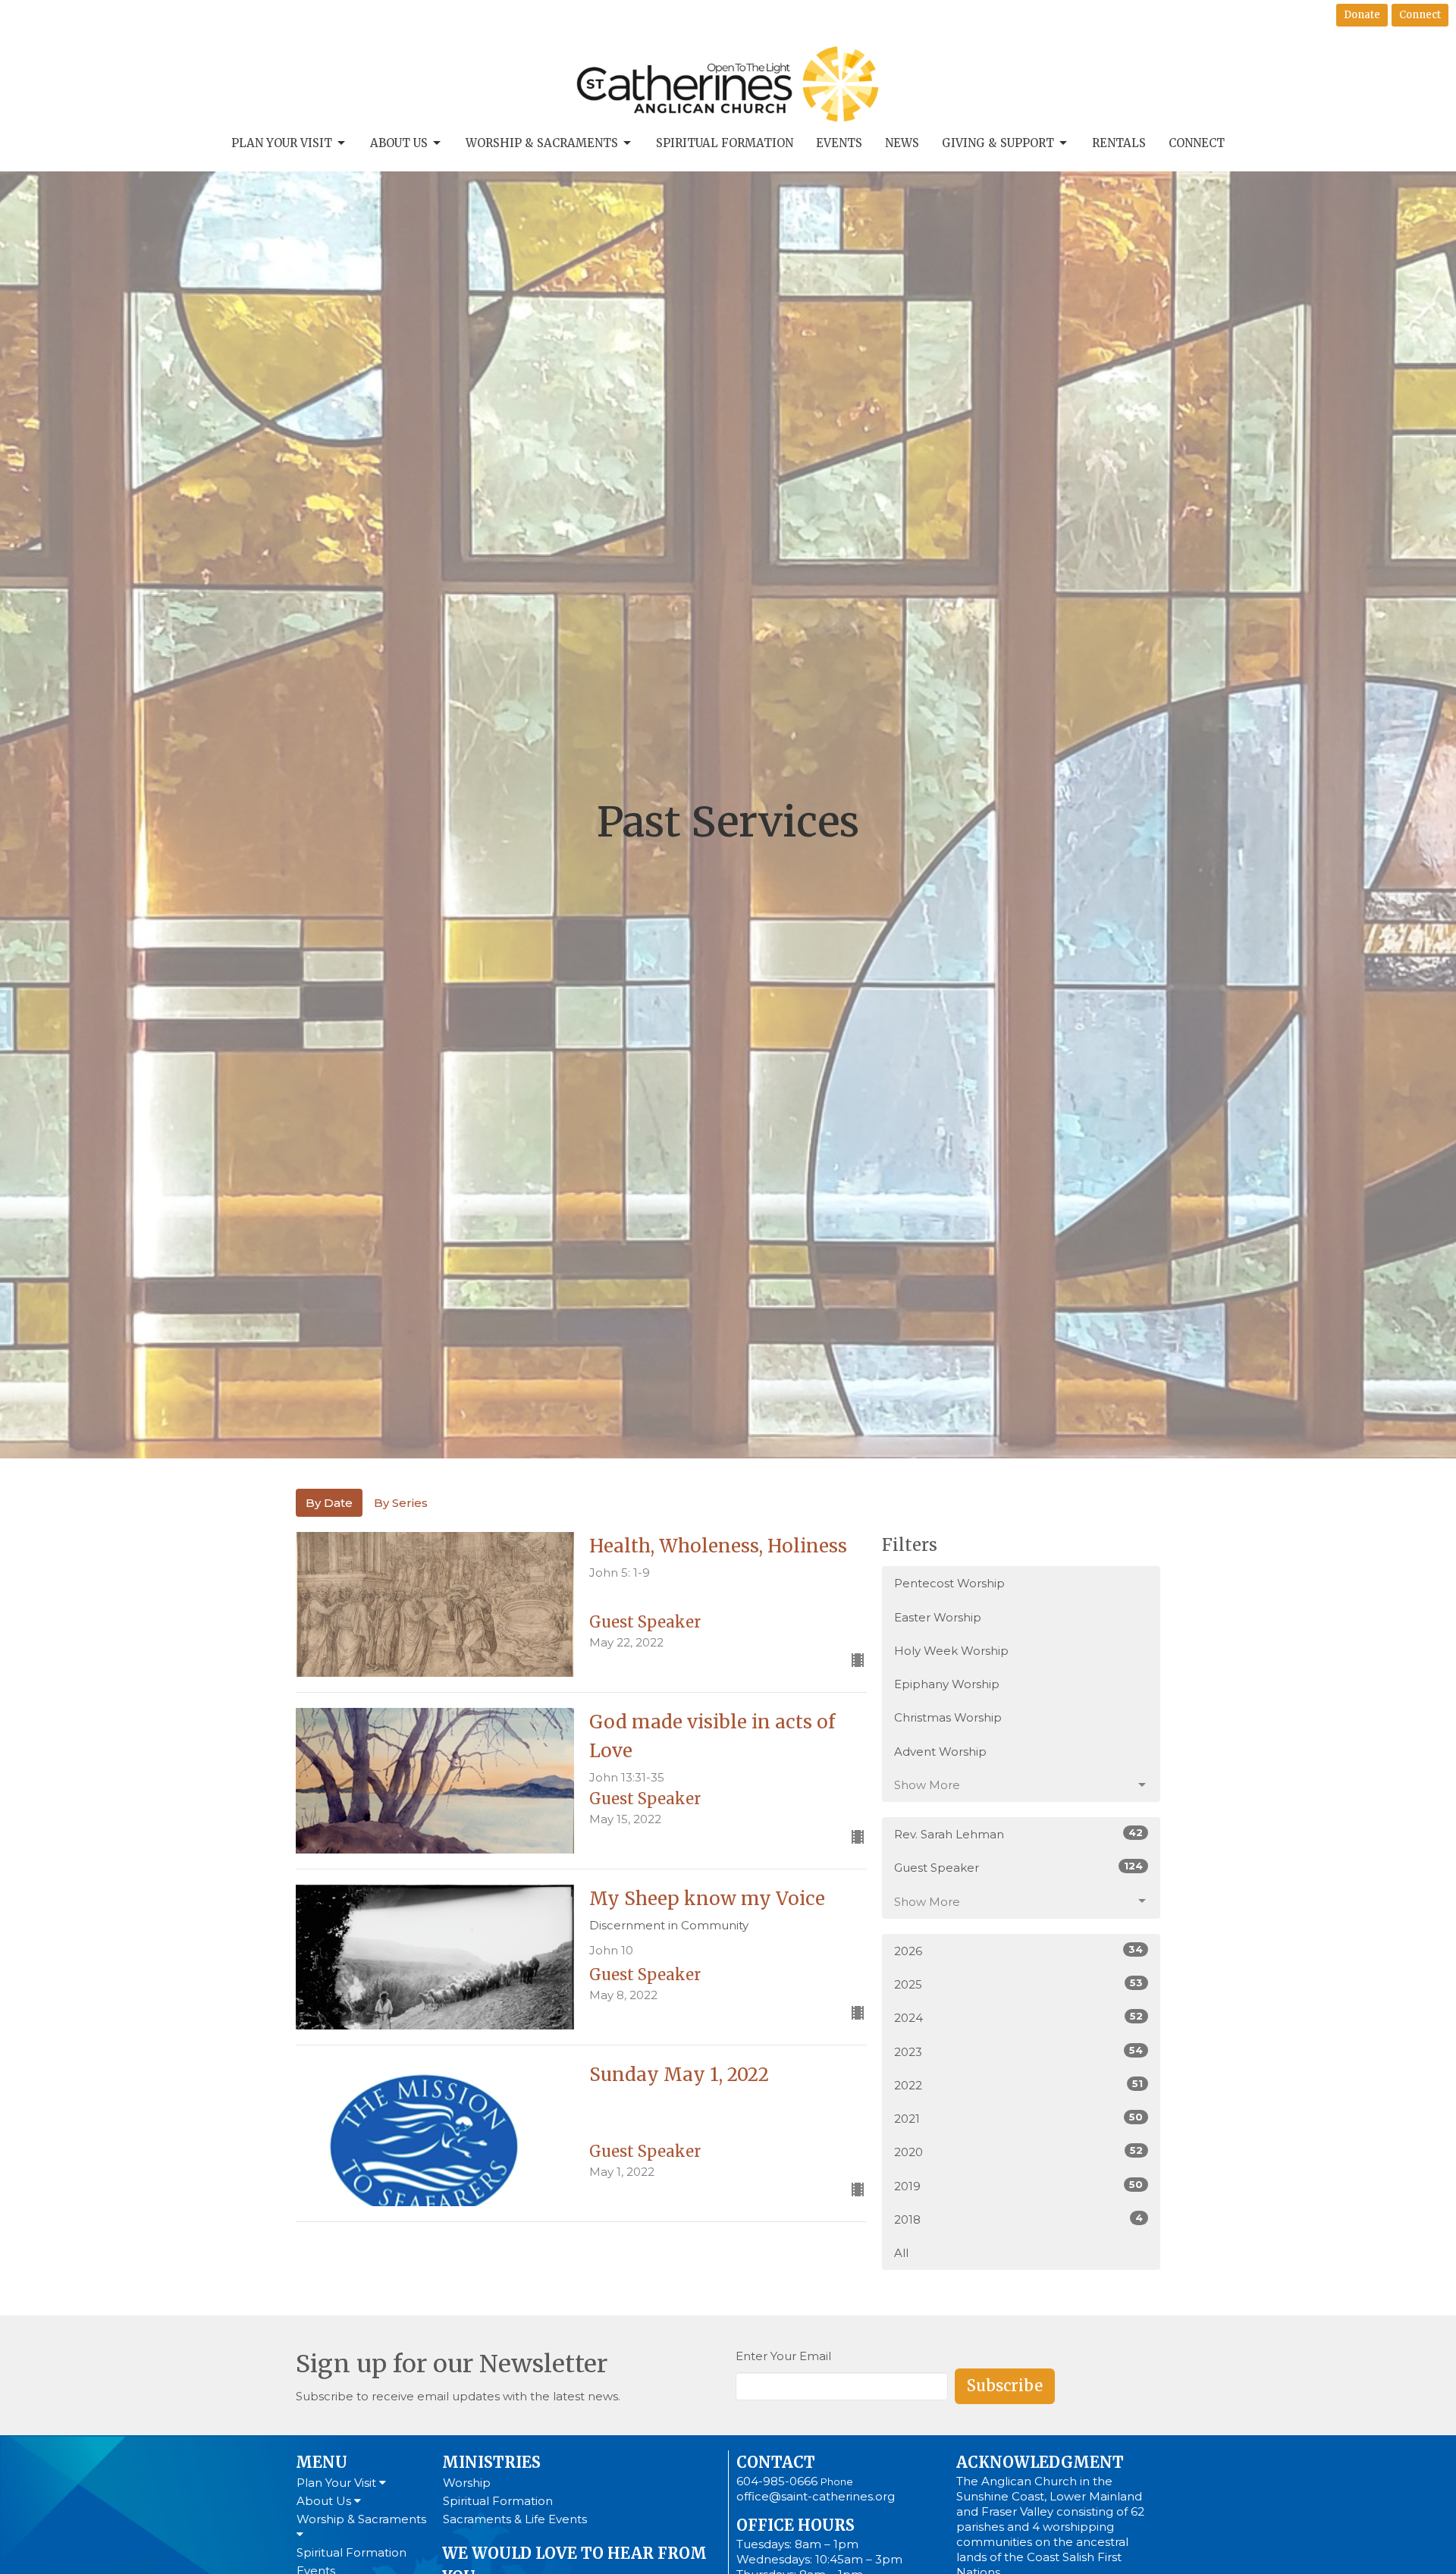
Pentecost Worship (949, 1583)
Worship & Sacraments (542, 143)
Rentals (1119, 143)
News (902, 143)
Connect (1420, 15)
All (901, 2253)
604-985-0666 (777, 2481)
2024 (1018, 2017)
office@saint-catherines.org (816, 2496)
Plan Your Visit (282, 143)
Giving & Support (998, 143)
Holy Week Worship (951, 1651)
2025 (1018, 1984)
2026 (1018, 1951)
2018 (1018, 2219)
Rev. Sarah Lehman (1018, 1834)
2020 (1018, 2152)
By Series (401, 1503)
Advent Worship (940, 1752)
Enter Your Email (783, 2356)
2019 (1018, 2186)
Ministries (491, 2462)
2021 (1018, 2118)
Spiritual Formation (725, 143)
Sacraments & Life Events (515, 2519)
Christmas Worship (948, 1717)
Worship (467, 2483)
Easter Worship (938, 1617)
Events (839, 143)
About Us (399, 143)
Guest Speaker (1018, 1867)
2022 (1018, 2085)
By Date (329, 1503)
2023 (1018, 2051)
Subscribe (1005, 2386)
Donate (1362, 15)
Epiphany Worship (947, 1684)
